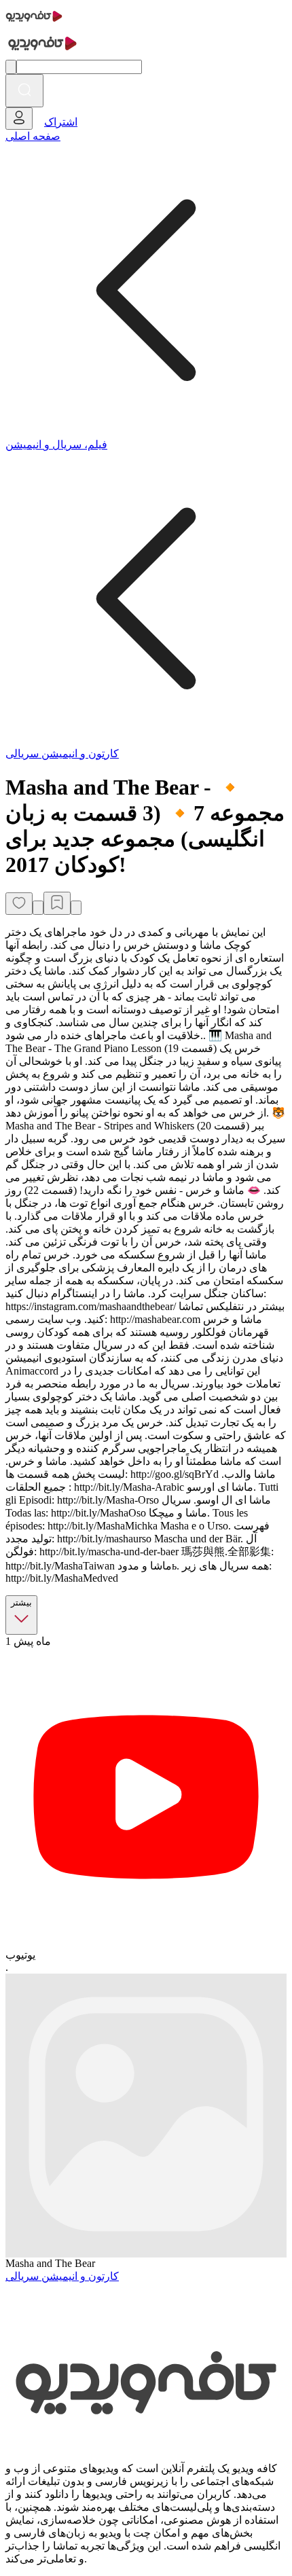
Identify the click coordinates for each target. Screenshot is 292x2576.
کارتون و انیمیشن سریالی (62, 754)
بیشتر (21, 1602)
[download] (76, 908)
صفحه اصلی (33, 136)
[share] (38, 908)
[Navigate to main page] (34, 23)
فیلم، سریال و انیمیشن (56, 445)
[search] (24, 91)
